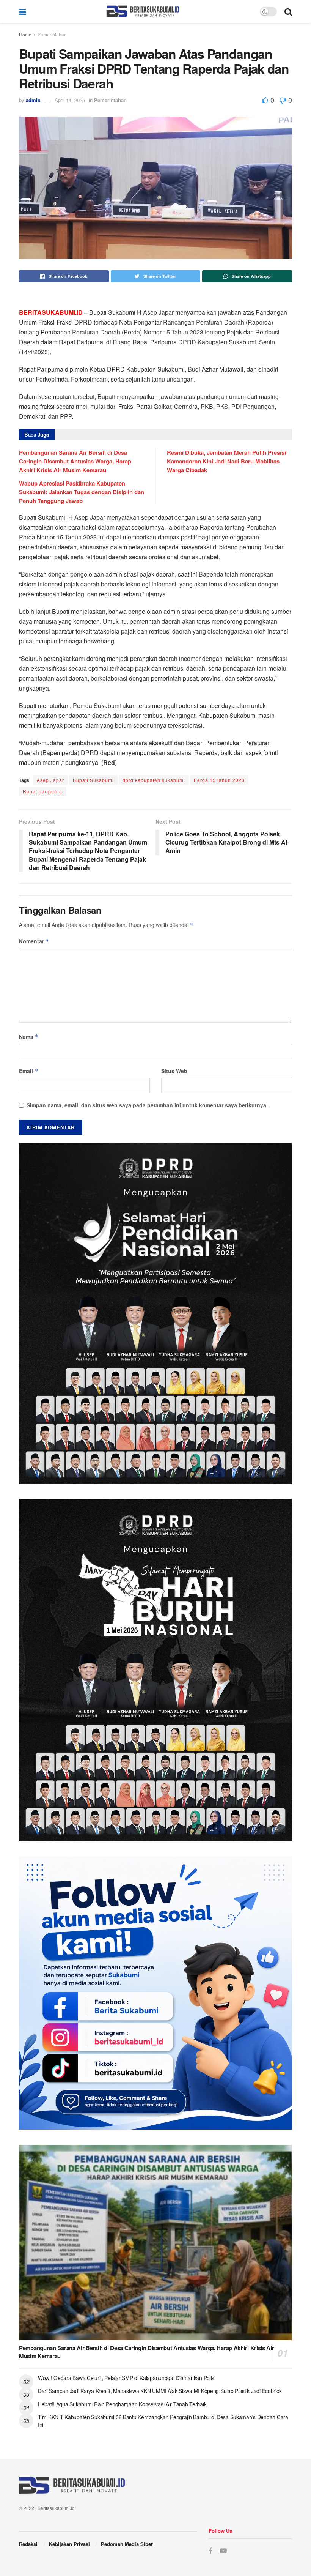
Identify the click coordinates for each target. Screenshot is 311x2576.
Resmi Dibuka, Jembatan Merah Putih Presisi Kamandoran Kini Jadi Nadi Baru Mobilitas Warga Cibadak (226, 461)
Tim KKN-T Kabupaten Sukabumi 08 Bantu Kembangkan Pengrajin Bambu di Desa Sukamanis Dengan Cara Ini (163, 2421)
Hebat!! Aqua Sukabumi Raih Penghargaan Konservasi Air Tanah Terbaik (122, 2404)
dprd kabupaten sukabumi (154, 780)
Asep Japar (50, 780)
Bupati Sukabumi (93, 780)
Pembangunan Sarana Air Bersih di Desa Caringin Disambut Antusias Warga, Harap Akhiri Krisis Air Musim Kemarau (75, 461)
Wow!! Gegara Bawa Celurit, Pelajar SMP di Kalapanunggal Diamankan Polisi (127, 2378)
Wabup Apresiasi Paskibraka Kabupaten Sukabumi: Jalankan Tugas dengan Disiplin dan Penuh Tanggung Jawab (82, 492)
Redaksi (28, 2544)
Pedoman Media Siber (127, 2544)
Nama (29, 1037)
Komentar (34, 941)
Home (25, 34)
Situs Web (174, 1071)
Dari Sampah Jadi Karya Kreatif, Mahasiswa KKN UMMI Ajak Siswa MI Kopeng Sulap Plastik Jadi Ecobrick (160, 2391)
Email (29, 1071)
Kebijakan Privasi (69, 2544)
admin (33, 100)
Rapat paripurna (42, 791)
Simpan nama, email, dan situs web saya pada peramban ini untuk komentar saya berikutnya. (147, 1105)
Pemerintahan (52, 34)
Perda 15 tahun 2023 (219, 780)
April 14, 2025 (70, 100)
